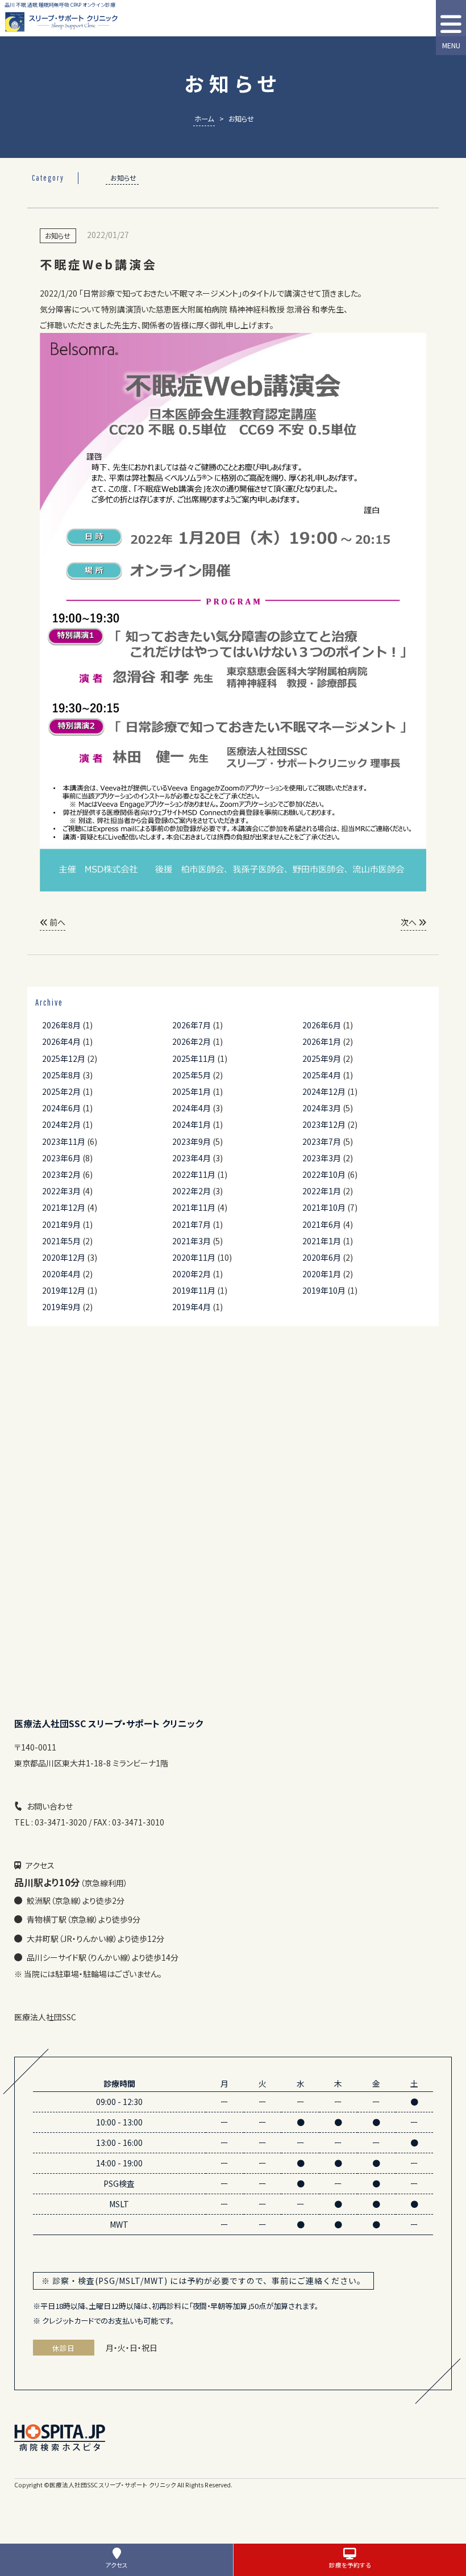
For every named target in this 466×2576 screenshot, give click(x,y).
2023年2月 (61, 1174)
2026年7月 (192, 1025)
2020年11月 (194, 1257)
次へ (409, 922)
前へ (57, 922)
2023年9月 (192, 1141)
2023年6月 (61, 1158)
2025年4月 (322, 1075)
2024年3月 (322, 1108)
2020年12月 (64, 1257)
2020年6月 (322, 1257)
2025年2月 (61, 1091)
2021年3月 (192, 1241)
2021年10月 (324, 1207)
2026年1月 (322, 1041)
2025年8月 (61, 1075)
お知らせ (123, 178)
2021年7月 (192, 1224)
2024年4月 (192, 1108)
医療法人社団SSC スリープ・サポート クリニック (113, 2485)
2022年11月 (194, 1174)
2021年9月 (61, 1224)
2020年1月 (322, 1274)
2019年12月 (64, 1290)
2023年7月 (322, 1141)
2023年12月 (324, 1124)
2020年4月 (61, 1274)
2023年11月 (64, 1141)
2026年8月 (61, 1025)
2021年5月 (61, 1241)
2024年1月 (192, 1124)
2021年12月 (64, 1207)
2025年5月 (192, 1075)
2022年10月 (324, 1174)
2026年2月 (192, 1041)
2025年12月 (64, 1058)
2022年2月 (192, 1191)
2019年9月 (61, 1307)
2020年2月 (192, 1274)
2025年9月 (322, 1058)
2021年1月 (322, 1241)
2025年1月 (192, 1091)
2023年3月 (322, 1158)
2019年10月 (324, 1290)
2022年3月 (61, 1191)
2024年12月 (324, 1091)
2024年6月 (61, 1108)
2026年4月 (61, 1041)
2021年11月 (194, 1207)
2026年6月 (322, 1025)
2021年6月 (322, 1224)
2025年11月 (194, 1058)
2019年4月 (192, 1307)
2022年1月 (322, 1191)
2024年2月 (61, 1124)
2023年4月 (192, 1158)
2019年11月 (194, 1290)
